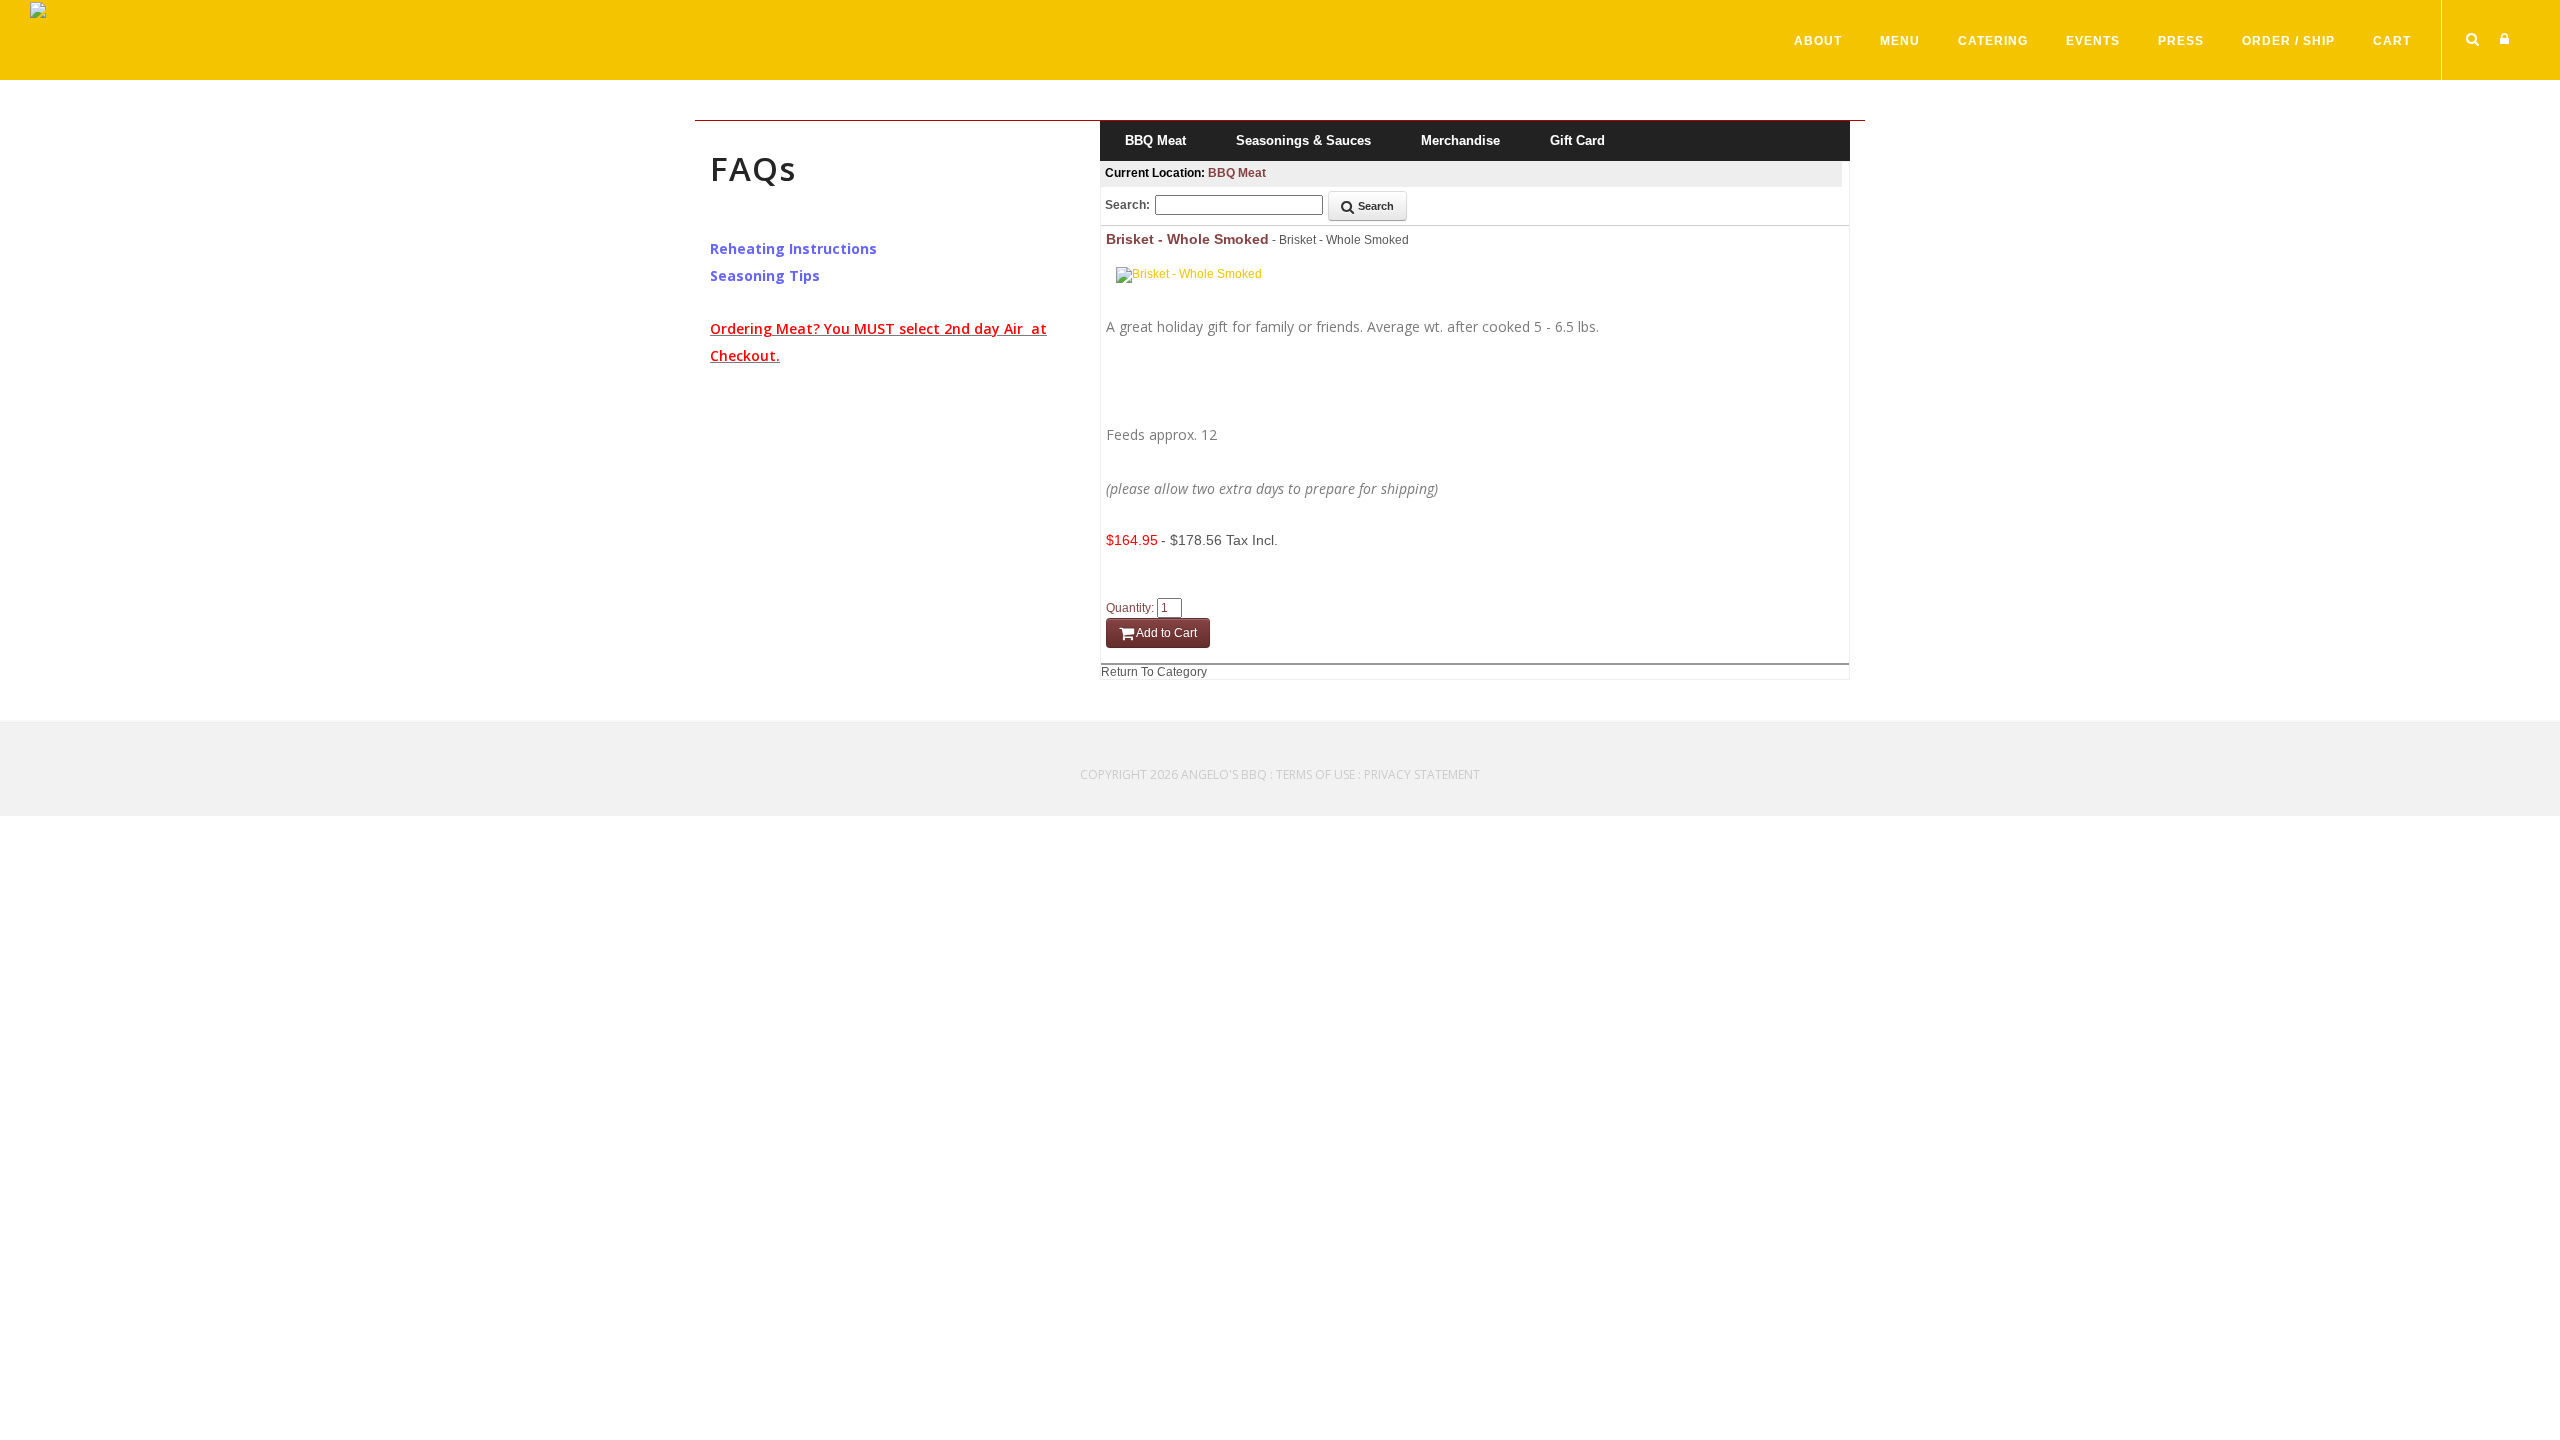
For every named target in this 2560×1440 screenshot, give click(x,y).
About (1818, 41)
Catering (1993, 41)
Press (2181, 41)
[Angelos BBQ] (81, 9)
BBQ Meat (1155, 140)
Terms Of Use (1315, 774)
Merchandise (1460, 140)
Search (1374, 206)
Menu (1900, 41)
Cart (2392, 41)
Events (2093, 41)
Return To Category (1154, 672)
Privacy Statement (1422, 774)
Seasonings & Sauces (1303, 140)
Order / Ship (2288, 41)
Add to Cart (1165, 633)
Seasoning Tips (765, 275)
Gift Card (1577, 140)
